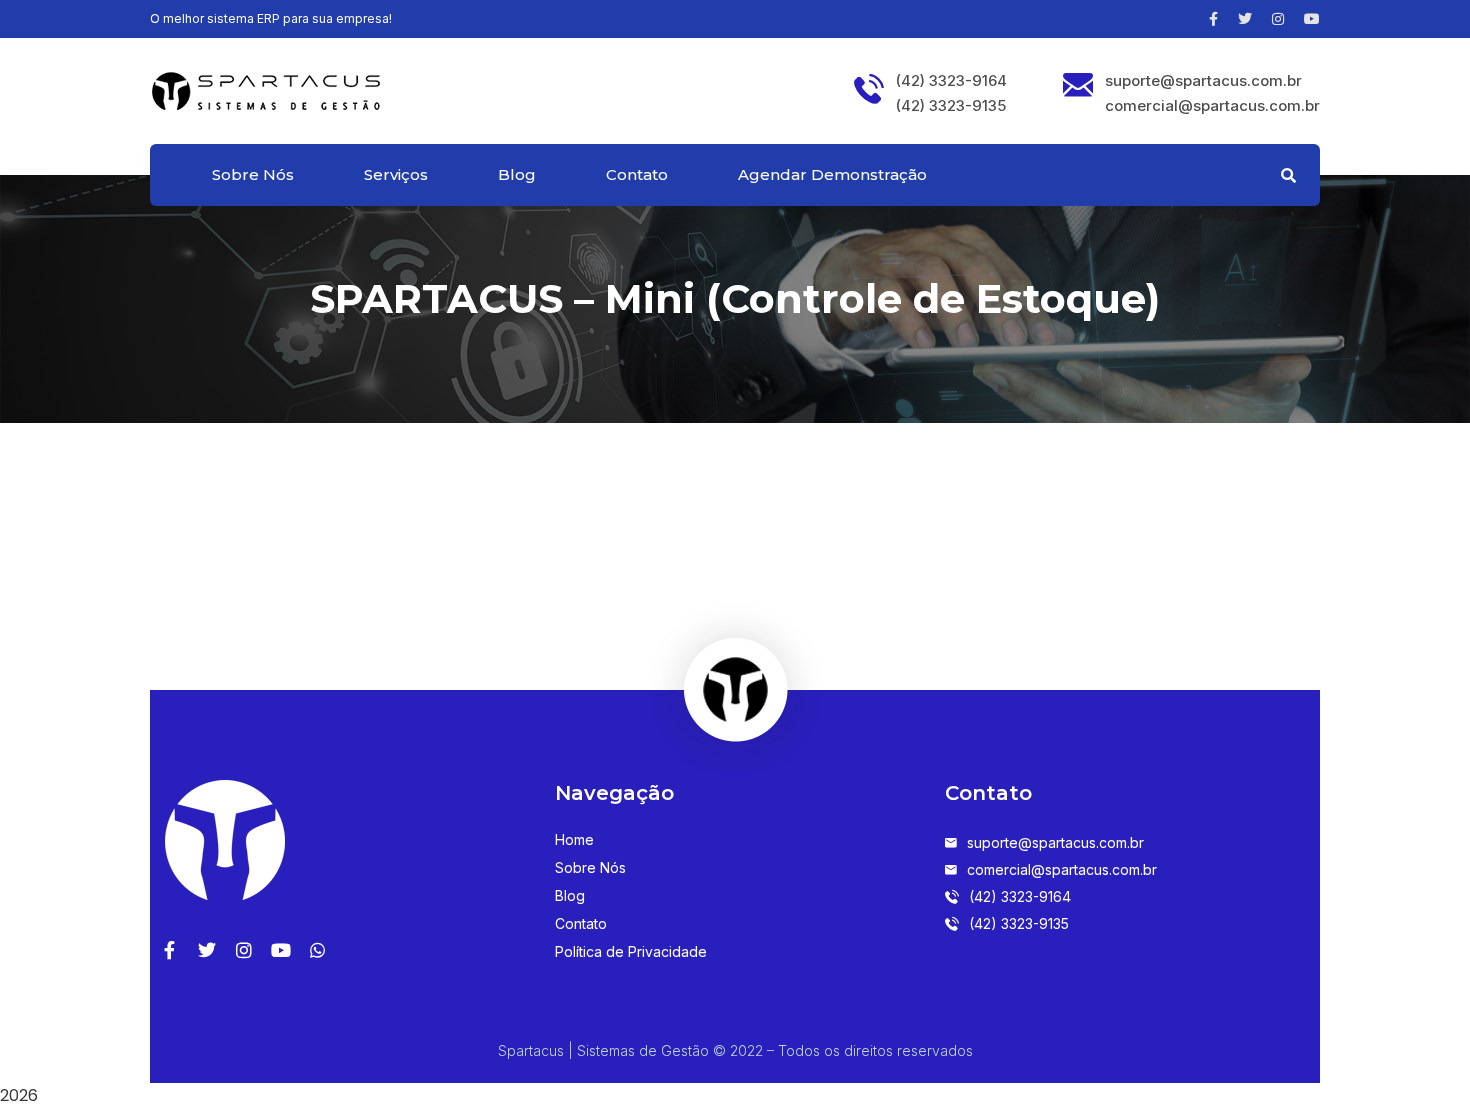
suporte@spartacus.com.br (1203, 81)
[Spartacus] (265, 89)
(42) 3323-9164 (951, 81)
